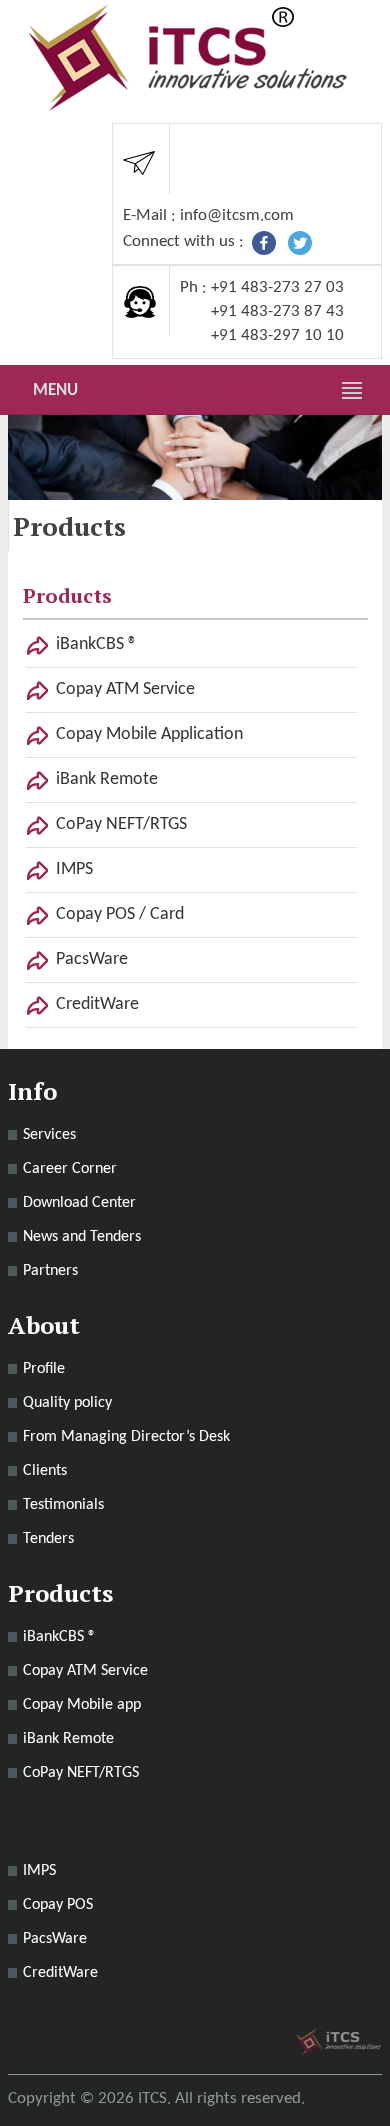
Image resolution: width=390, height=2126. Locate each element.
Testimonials (63, 1505)
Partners (50, 1271)
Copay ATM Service (125, 689)
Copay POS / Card (120, 914)
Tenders (48, 1539)
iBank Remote (107, 779)
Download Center (79, 1203)
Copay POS (58, 1905)
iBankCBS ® (96, 644)
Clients (45, 1471)
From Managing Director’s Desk (126, 1437)
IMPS (74, 869)
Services (49, 1135)
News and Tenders (82, 1237)
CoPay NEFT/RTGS (121, 824)
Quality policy (67, 1403)
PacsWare (92, 959)
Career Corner (70, 1169)
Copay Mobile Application (149, 734)
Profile (44, 1369)
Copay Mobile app (82, 1705)
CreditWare (97, 1004)
